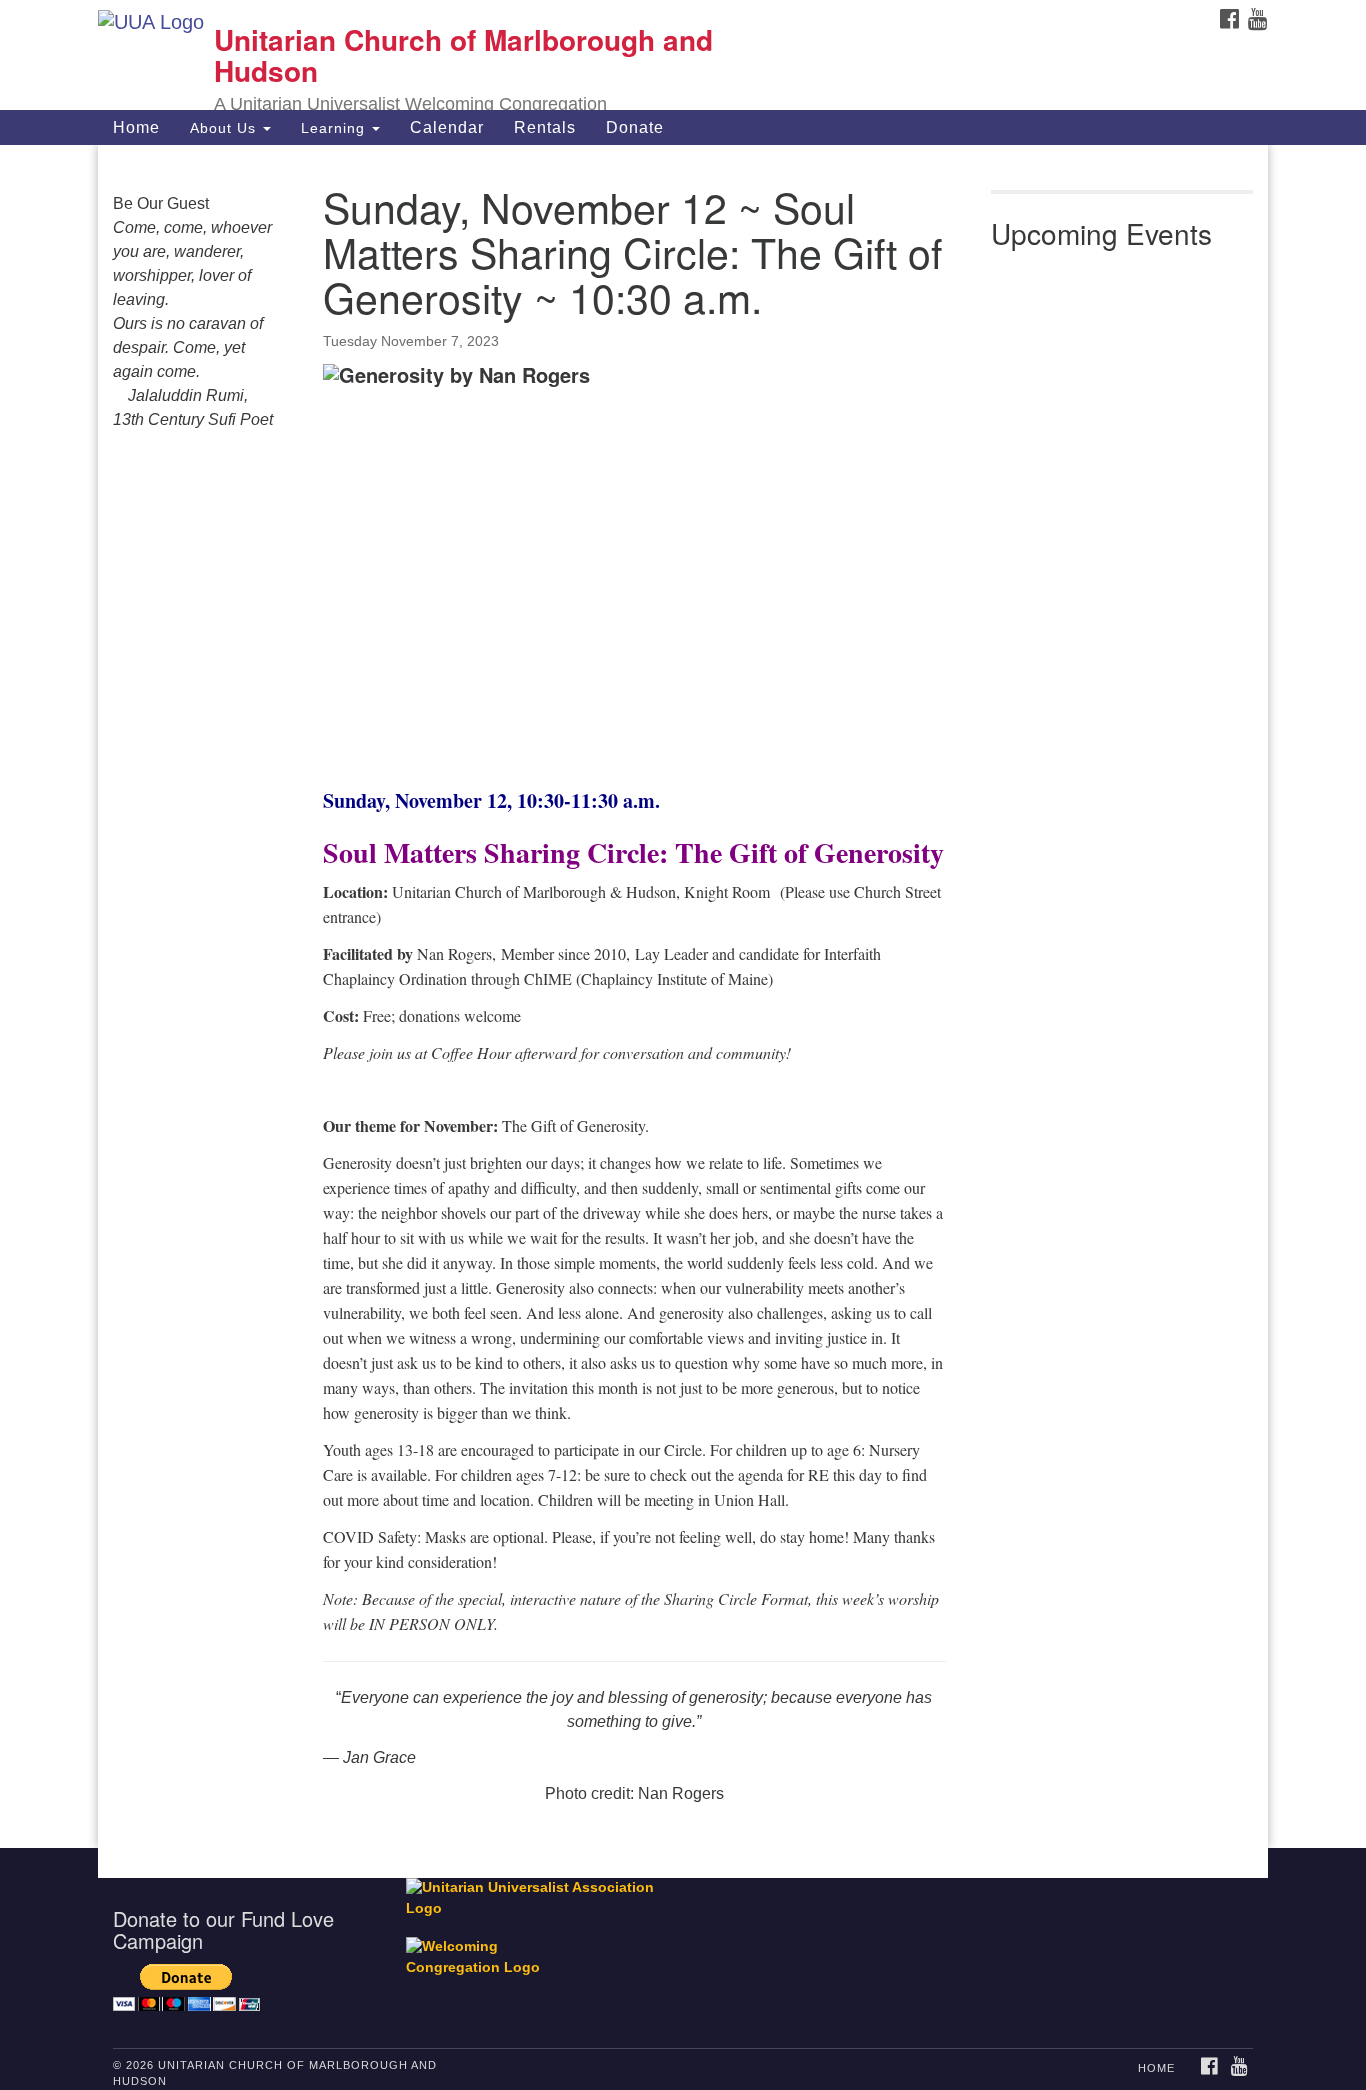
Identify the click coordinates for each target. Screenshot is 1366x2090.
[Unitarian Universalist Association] (540, 1897)
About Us (225, 128)
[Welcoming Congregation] (486, 1947)
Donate (635, 127)
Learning (335, 128)
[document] (683, 996)
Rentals (545, 127)
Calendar (447, 127)
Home (136, 127)
